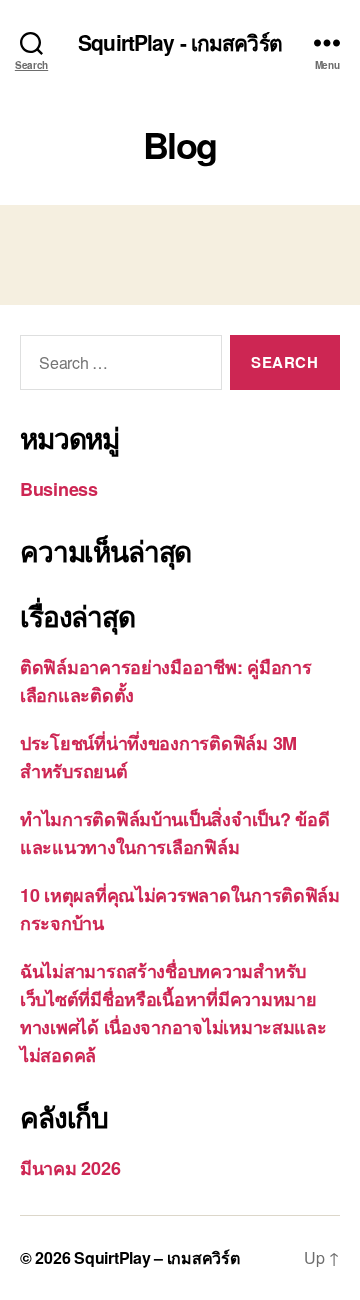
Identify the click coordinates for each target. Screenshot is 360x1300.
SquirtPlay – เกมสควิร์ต (156, 1257)
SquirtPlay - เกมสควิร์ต (180, 42)
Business (59, 489)
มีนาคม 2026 (70, 1168)
